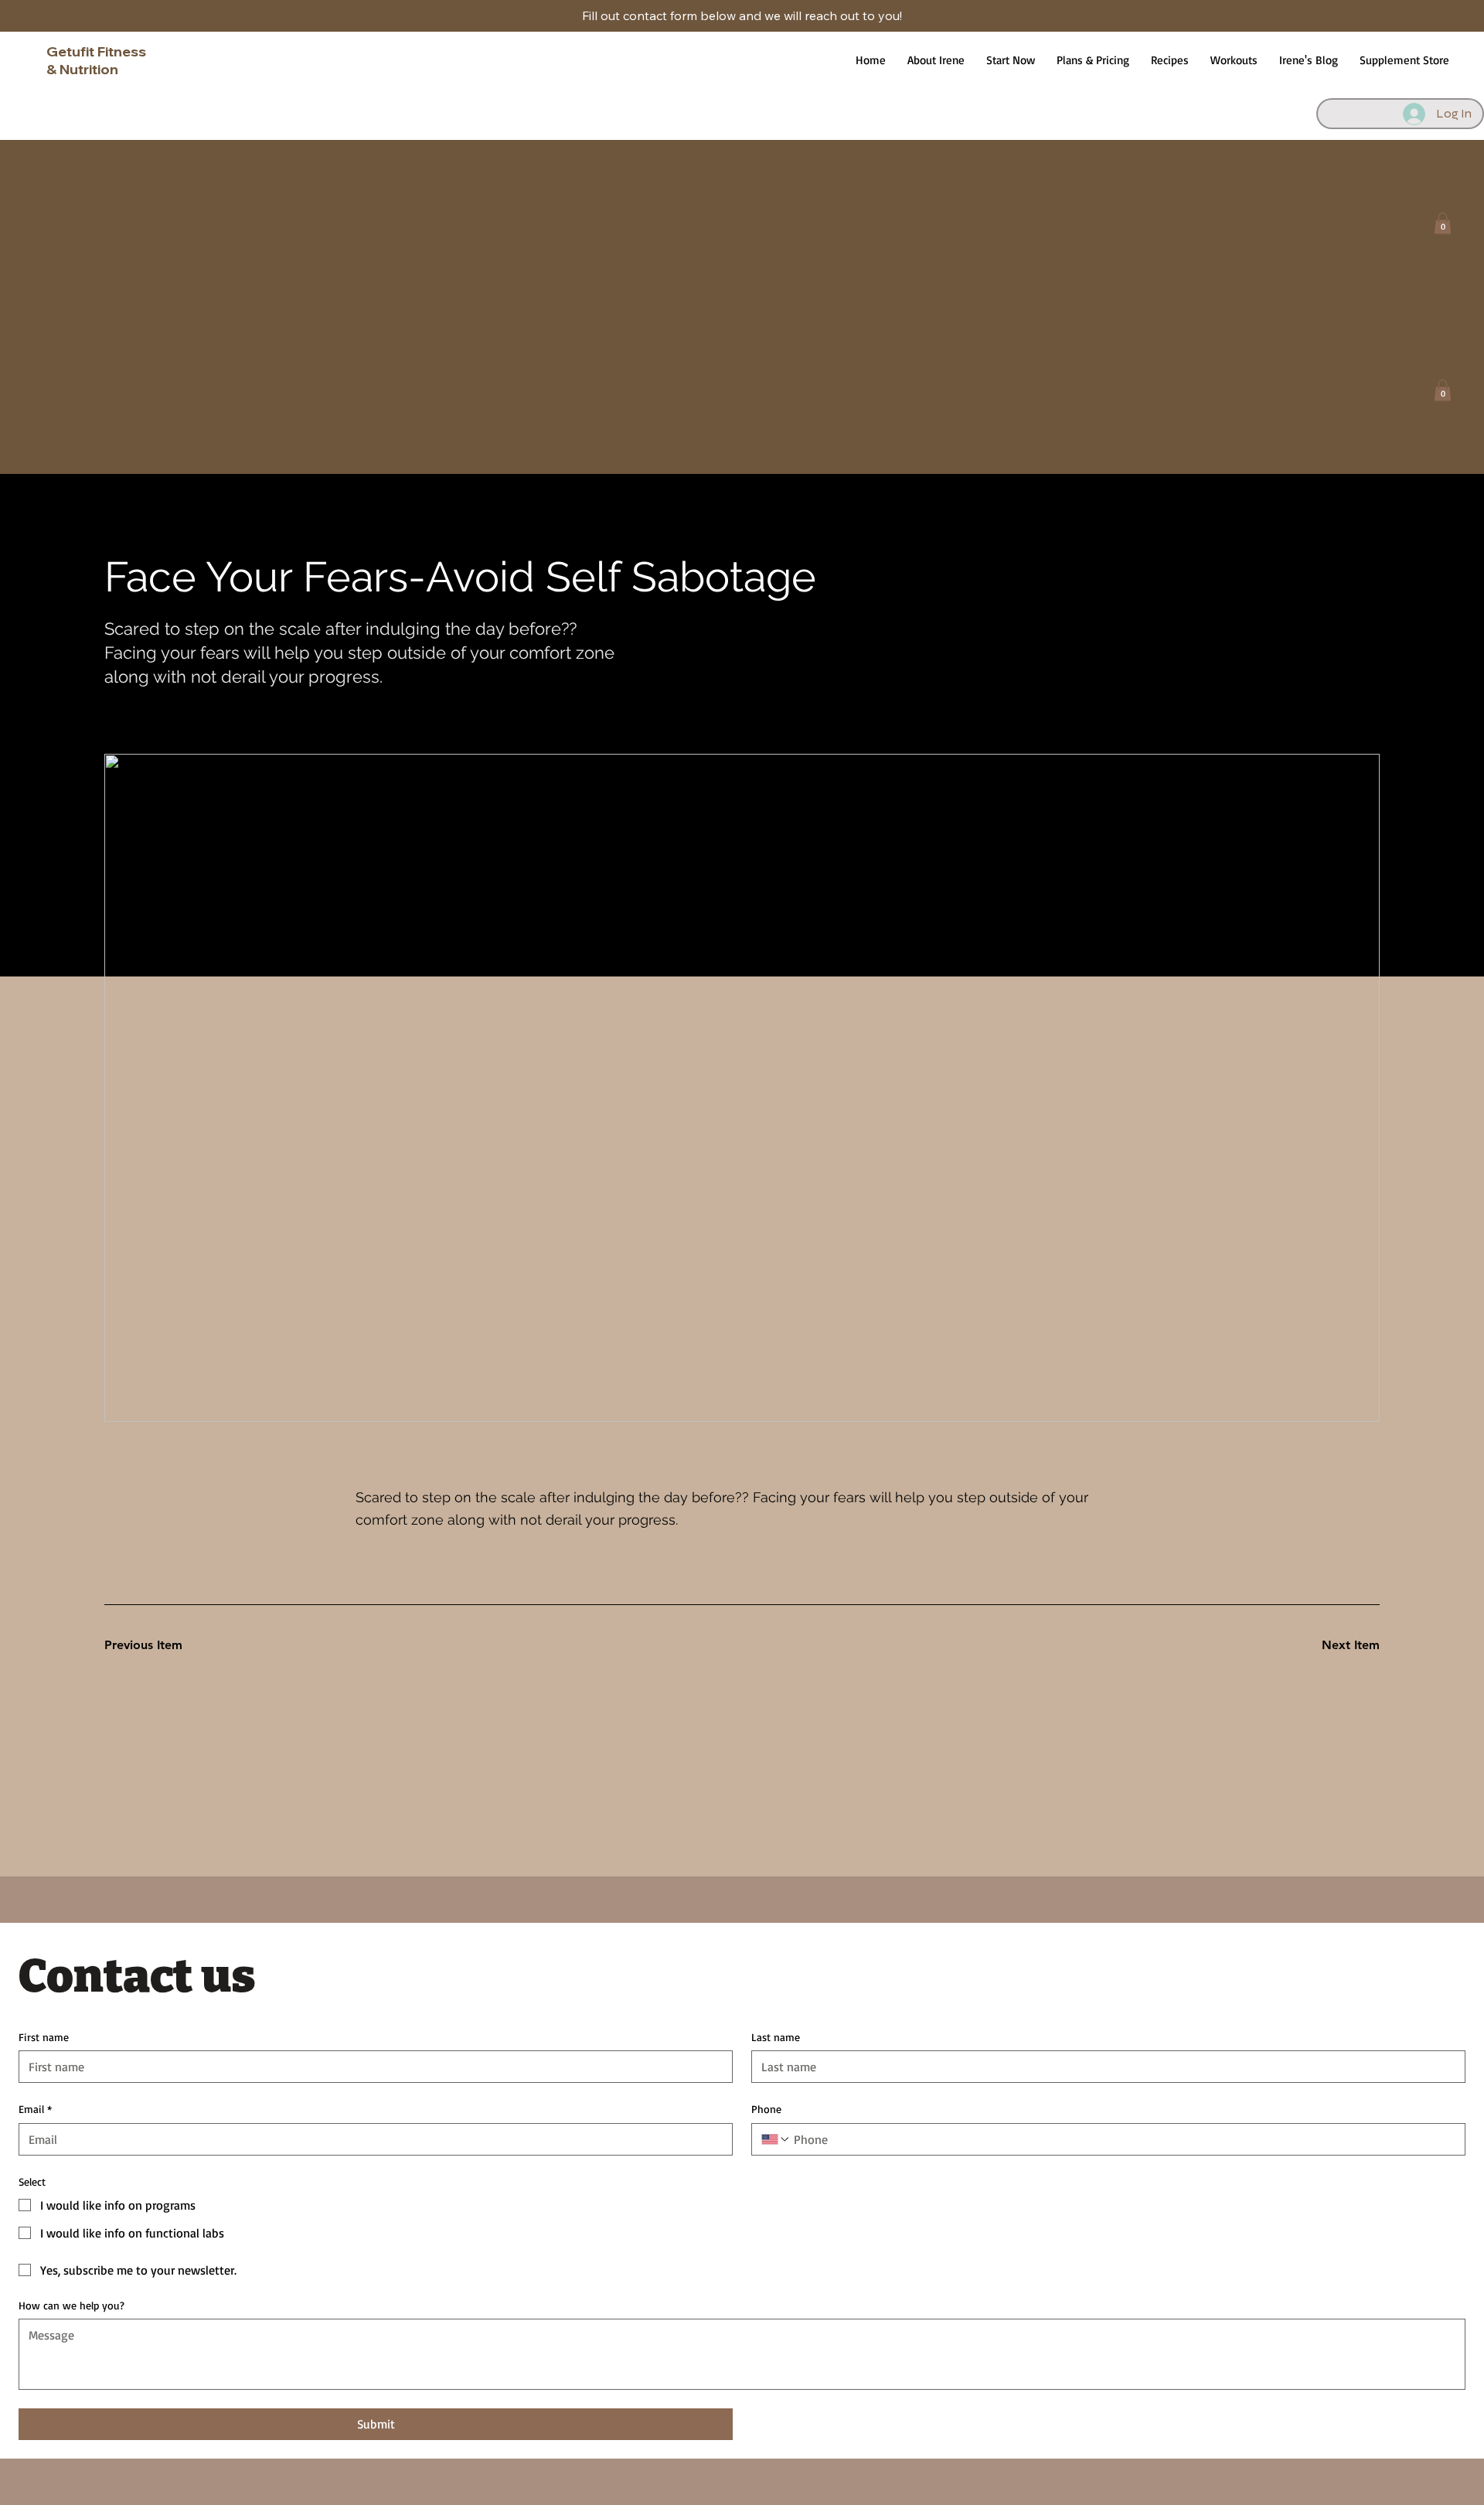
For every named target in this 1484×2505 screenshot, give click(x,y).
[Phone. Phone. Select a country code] (776, 2139)
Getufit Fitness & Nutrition (96, 60)
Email (35, 2109)
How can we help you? (71, 2305)
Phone (766, 2109)
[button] (1443, 223)
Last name (776, 2037)
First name (44, 2037)
